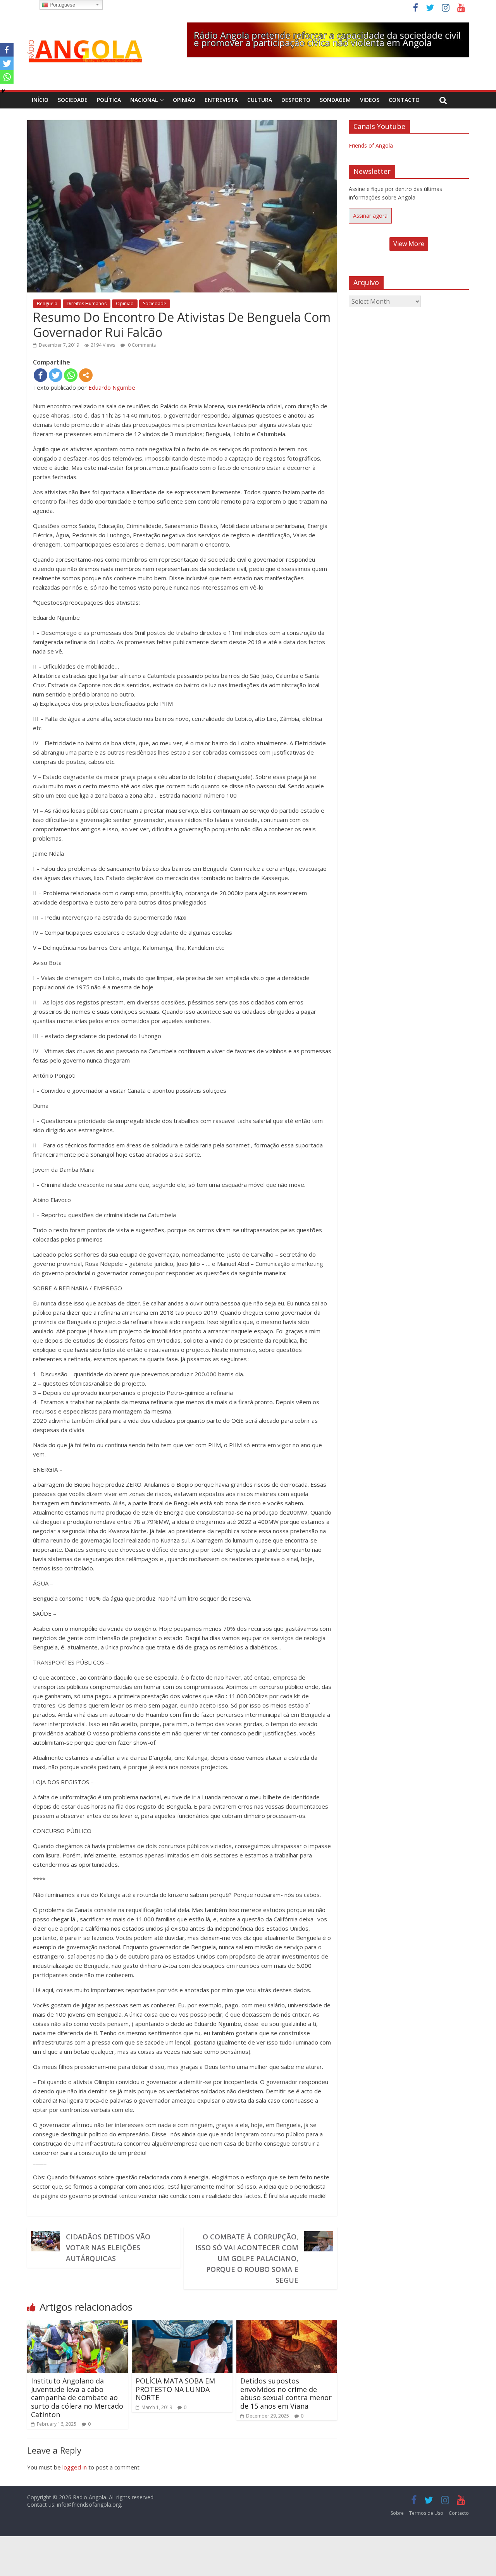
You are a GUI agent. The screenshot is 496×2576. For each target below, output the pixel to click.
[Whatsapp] (71, 375)
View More (409, 244)
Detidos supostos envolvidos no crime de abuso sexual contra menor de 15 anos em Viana (286, 2393)
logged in (75, 2467)
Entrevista (221, 100)
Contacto (404, 100)
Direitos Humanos (87, 304)
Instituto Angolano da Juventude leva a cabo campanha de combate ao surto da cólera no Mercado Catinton (77, 2397)
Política (109, 100)
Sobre (397, 2513)
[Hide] (3, 91)
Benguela (47, 304)
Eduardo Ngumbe (112, 387)
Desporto (296, 100)
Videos (370, 100)
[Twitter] (56, 375)
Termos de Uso (426, 2513)
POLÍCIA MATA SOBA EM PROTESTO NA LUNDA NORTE (175, 2389)
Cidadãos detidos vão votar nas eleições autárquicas (108, 2248)
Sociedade (73, 100)
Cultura (260, 100)
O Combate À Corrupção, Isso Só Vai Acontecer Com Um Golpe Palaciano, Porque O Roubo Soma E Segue (247, 2258)
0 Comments (141, 345)
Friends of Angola (371, 145)
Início (40, 100)
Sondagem (335, 100)
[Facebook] (40, 375)
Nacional (144, 100)
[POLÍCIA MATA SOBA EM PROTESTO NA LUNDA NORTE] (182, 2325)
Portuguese (62, 5)
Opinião (184, 100)
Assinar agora (370, 216)
